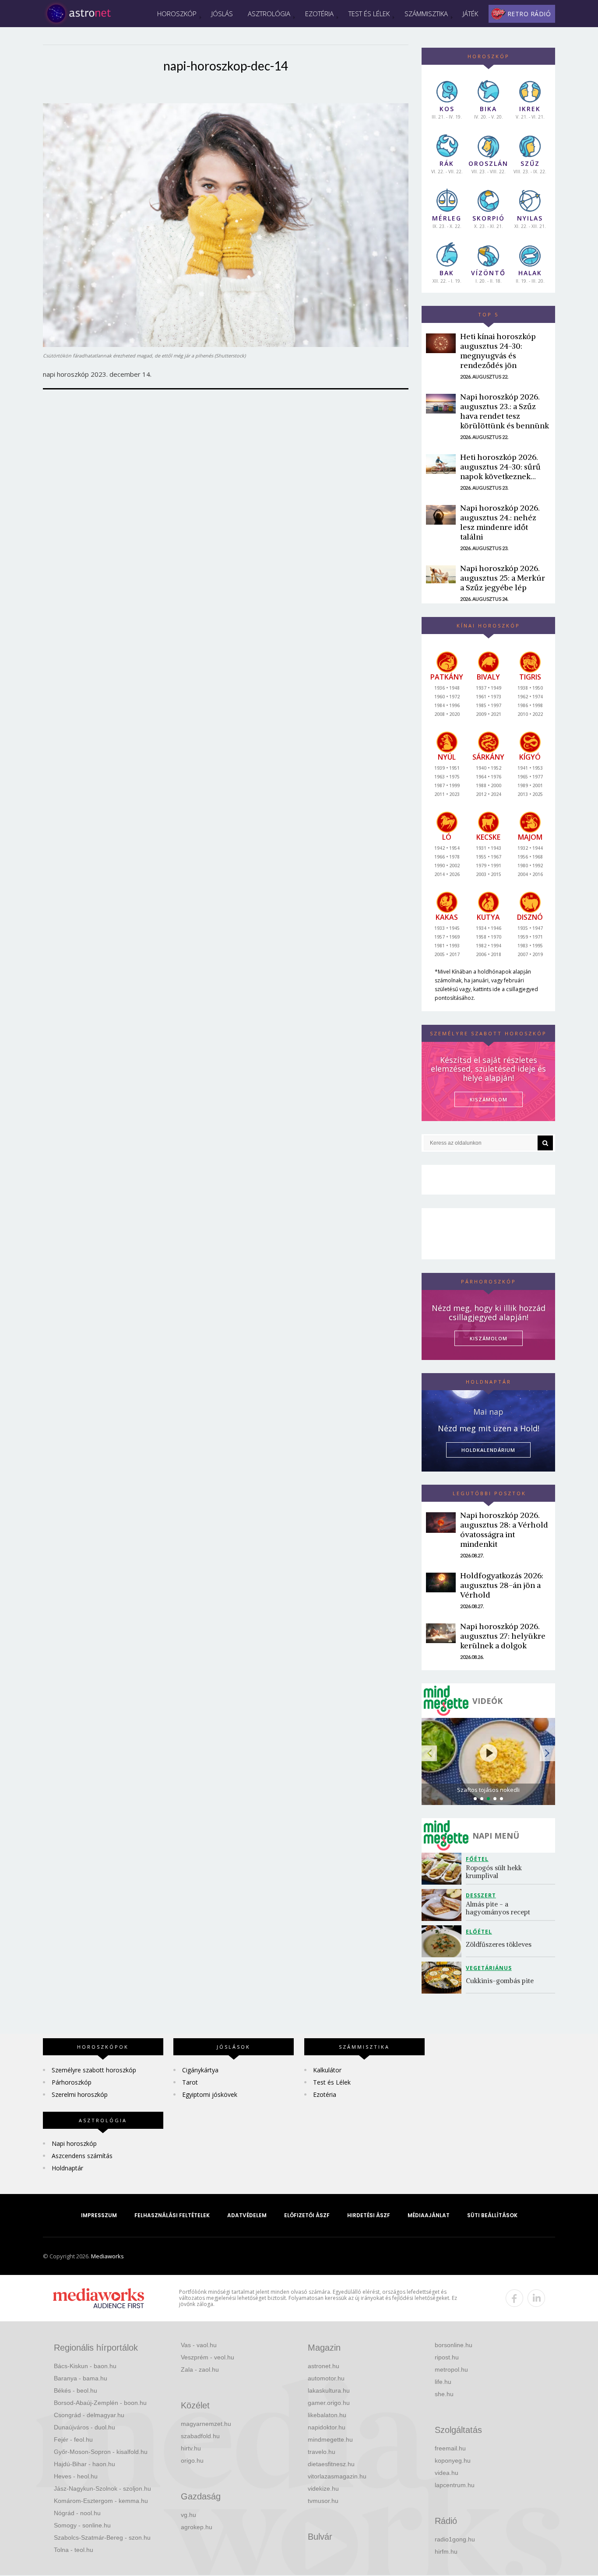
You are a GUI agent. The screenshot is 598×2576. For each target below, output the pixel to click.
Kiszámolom (489, 1338)
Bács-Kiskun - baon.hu (85, 2366)
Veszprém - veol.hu (208, 2357)
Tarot (190, 2082)
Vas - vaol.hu (199, 2345)
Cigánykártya (200, 2070)
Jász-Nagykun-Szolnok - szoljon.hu (102, 2488)
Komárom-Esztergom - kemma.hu (101, 2501)
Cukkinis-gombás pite (500, 1981)
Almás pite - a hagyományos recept (498, 1908)
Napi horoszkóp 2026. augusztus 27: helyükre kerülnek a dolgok (503, 1636)
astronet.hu (324, 2366)
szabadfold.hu (200, 2436)
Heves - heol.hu (76, 2476)
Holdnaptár (67, 2168)
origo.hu (192, 2460)
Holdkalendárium (488, 1450)
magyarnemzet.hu (206, 2424)
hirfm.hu (446, 2551)
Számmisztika (426, 14)
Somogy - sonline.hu (82, 2525)
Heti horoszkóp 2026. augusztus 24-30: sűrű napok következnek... (500, 467)
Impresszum (99, 2215)
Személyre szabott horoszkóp (94, 2070)
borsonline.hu (454, 2345)
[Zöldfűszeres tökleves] (444, 1941)
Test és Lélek (369, 14)
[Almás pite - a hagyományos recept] (444, 1905)
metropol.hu (451, 2369)
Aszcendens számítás (82, 2156)
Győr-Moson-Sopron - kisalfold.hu (101, 2452)
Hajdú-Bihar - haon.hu (84, 2464)
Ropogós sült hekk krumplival (495, 1872)
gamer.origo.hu (329, 2403)
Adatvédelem (247, 2215)
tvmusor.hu (323, 2501)
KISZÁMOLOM (489, 1099)
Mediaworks (107, 2256)
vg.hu (188, 2515)
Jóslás (222, 14)
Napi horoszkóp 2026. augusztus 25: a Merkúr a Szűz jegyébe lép (503, 578)
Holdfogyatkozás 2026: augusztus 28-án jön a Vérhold (502, 1585)
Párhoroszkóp (72, 2082)
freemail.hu (450, 2448)
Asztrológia (269, 14)
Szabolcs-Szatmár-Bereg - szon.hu (102, 2537)
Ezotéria (319, 14)
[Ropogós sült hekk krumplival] (444, 1869)
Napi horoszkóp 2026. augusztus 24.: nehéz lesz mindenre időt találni (500, 522)
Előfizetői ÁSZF (307, 2215)
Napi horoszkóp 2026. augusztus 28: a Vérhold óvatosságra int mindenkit (504, 1530)
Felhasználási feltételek (172, 2215)
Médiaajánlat (429, 2215)
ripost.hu (447, 2357)
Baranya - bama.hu (81, 2378)
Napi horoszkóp (74, 2143)
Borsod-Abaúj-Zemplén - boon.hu (100, 2403)
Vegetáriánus (489, 1968)
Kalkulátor (327, 2070)
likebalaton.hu (327, 2415)
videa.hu (447, 2473)
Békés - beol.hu (76, 2390)
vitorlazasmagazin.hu (337, 2476)
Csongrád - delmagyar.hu (89, 2415)
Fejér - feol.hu (73, 2439)
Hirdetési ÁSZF (369, 2215)
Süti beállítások (492, 2215)
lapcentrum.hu (455, 2485)
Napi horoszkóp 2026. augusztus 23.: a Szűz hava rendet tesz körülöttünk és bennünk (505, 411)
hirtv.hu (191, 2448)
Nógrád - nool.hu (77, 2513)
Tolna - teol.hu (74, 2550)
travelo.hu (322, 2452)
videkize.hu (323, 2488)
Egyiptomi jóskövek (210, 2094)
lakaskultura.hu (329, 2390)
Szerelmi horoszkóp (80, 2094)
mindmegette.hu (330, 2439)
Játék (470, 14)
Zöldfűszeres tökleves (499, 1944)
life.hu (443, 2382)
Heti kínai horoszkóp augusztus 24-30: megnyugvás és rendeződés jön (498, 351)
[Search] (545, 1143)
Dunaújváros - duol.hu (84, 2427)
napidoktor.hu (327, 2427)
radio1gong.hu (455, 2539)
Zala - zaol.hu (200, 2369)
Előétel (479, 1932)
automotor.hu (326, 2378)
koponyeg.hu (453, 2460)
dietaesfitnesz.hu (331, 2464)
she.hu (444, 2394)
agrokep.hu (197, 2527)
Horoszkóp (177, 14)
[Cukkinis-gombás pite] (444, 1978)
